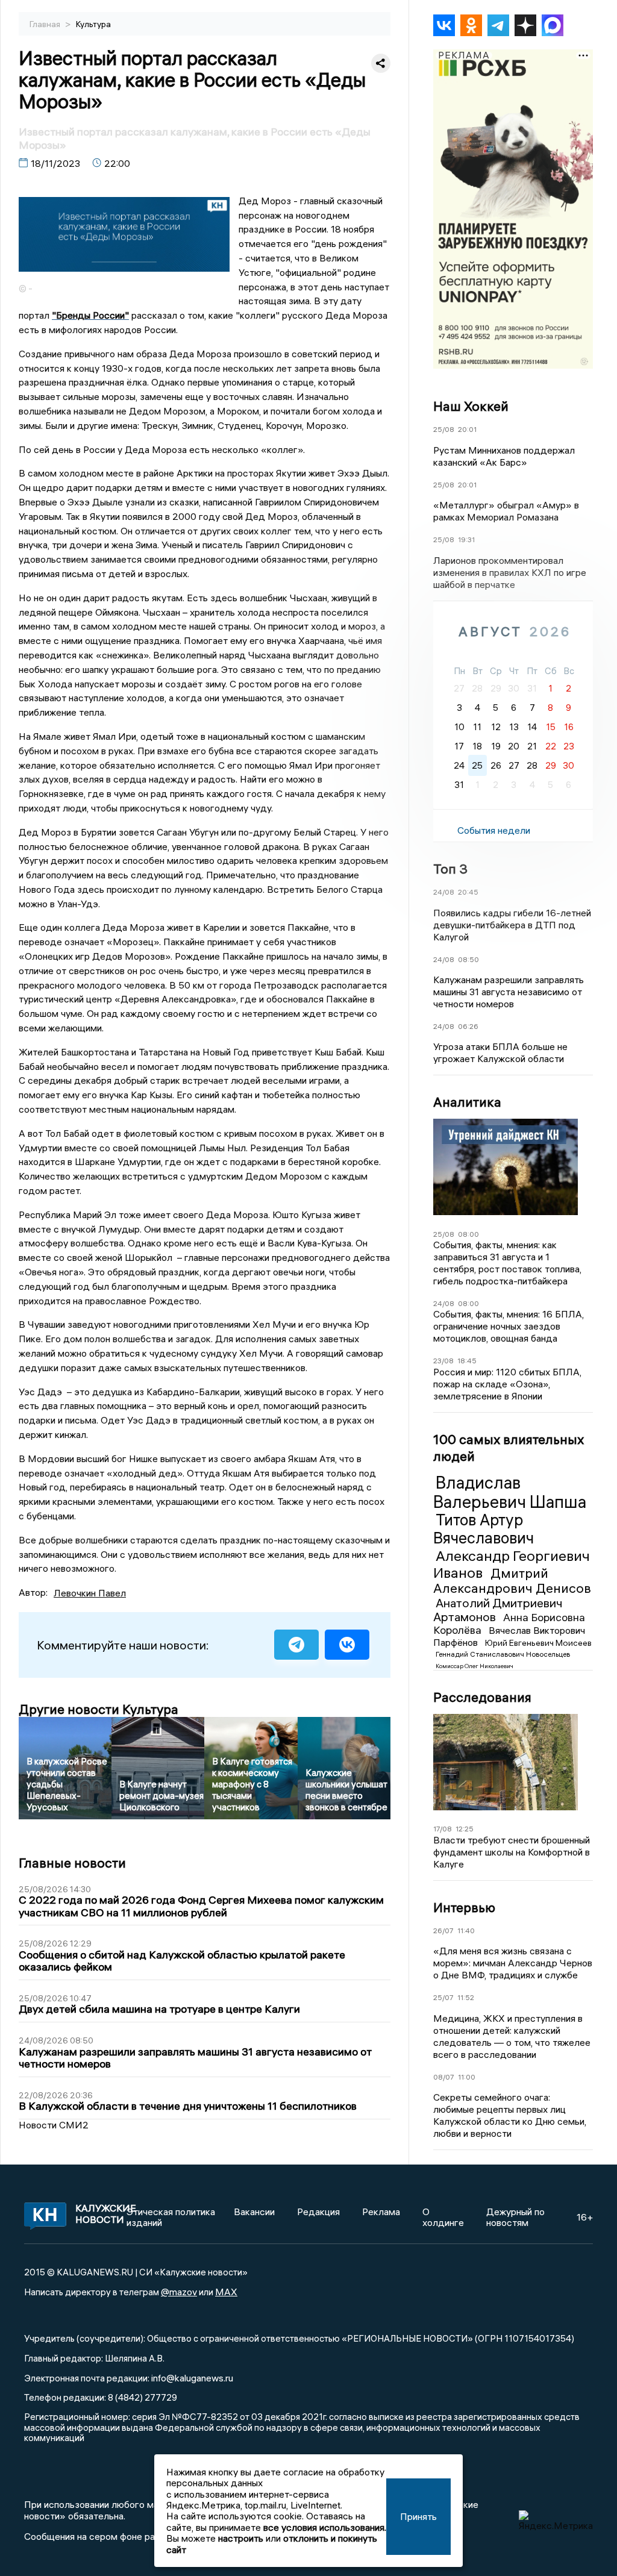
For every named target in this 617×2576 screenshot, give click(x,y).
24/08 (444, 892)
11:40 (466, 1930)
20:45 (468, 892)
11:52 (466, 1997)
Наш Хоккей (471, 406)
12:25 (465, 1829)
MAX (226, 2292)
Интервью (464, 1907)
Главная (46, 24)
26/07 (443, 1930)
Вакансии (254, 2212)
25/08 (444, 429)
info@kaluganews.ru (192, 2378)
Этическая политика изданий (171, 2217)
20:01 (467, 429)
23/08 (443, 1361)
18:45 (467, 1361)
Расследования (482, 1697)
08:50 (468, 959)
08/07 (444, 2077)
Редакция (318, 2212)
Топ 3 (450, 869)
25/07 (443, 1997)
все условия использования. (325, 2527)
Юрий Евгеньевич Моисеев (538, 1643)
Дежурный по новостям (515, 2217)
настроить (241, 2538)
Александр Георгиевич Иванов (512, 1564)
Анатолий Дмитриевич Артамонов (498, 1610)
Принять (418, 2516)
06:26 (468, 1026)
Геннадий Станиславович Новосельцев (503, 1654)
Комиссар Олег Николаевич (474, 1666)
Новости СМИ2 (54, 2125)
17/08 (443, 1829)
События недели (494, 830)
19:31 (466, 539)
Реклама (381, 2212)
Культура (93, 24)
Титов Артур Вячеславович (484, 1529)
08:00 (468, 1234)
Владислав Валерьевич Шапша (510, 1492)
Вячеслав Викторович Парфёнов (509, 1636)
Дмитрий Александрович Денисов (512, 1581)
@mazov (179, 2292)
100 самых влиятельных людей (509, 1448)
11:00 (467, 2077)
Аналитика (467, 1102)
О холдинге (443, 2217)
